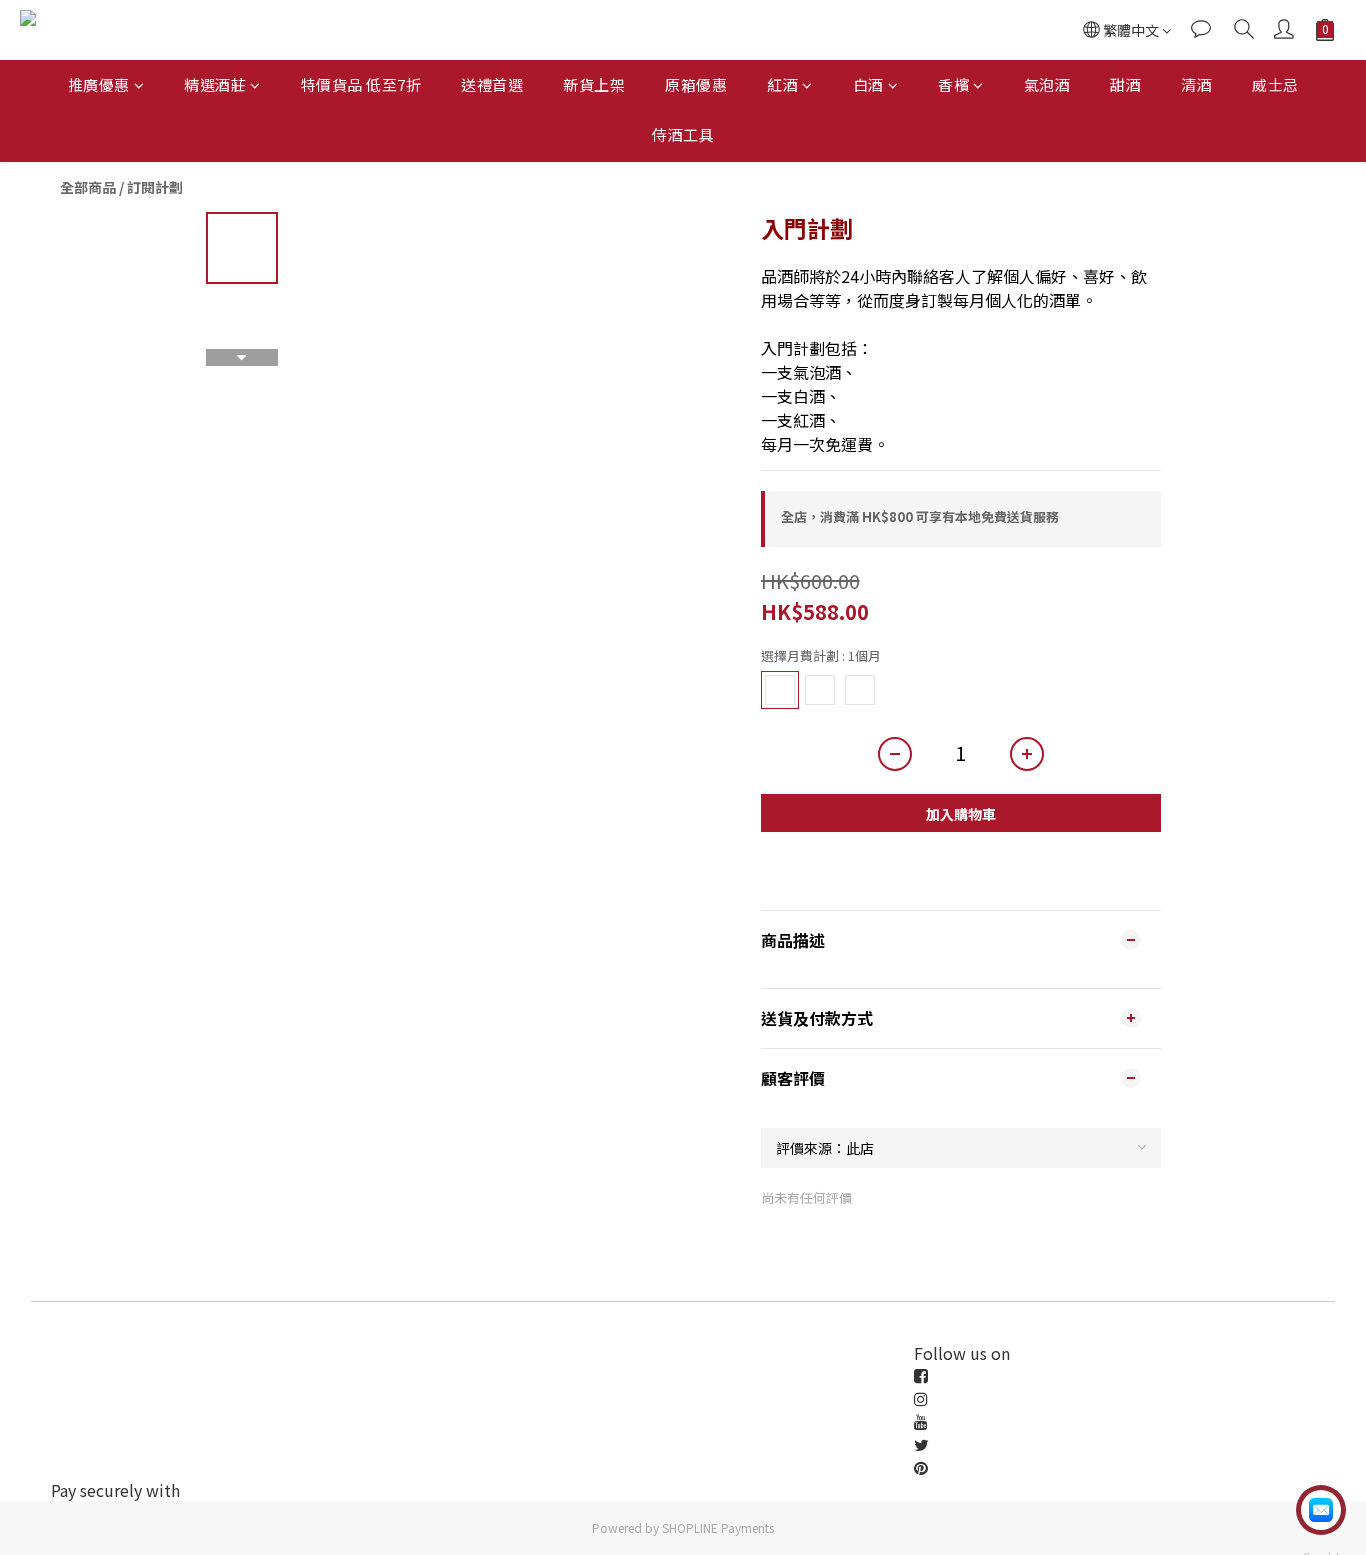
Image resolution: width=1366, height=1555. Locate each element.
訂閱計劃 (155, 187)
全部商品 (88, 187)
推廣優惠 (99, 84)
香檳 (953, 84)
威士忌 (1275, 84)
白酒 (868, 84)
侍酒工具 (683, 134)
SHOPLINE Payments (718, 1527)
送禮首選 (492, 84)
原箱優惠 (696, 84)
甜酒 (1125, 84)
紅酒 (782, 84)
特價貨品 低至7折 (361, 84)
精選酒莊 (215, 84)
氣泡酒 (1047, 84)
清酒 (1196, 84)
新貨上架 (594, 84)
